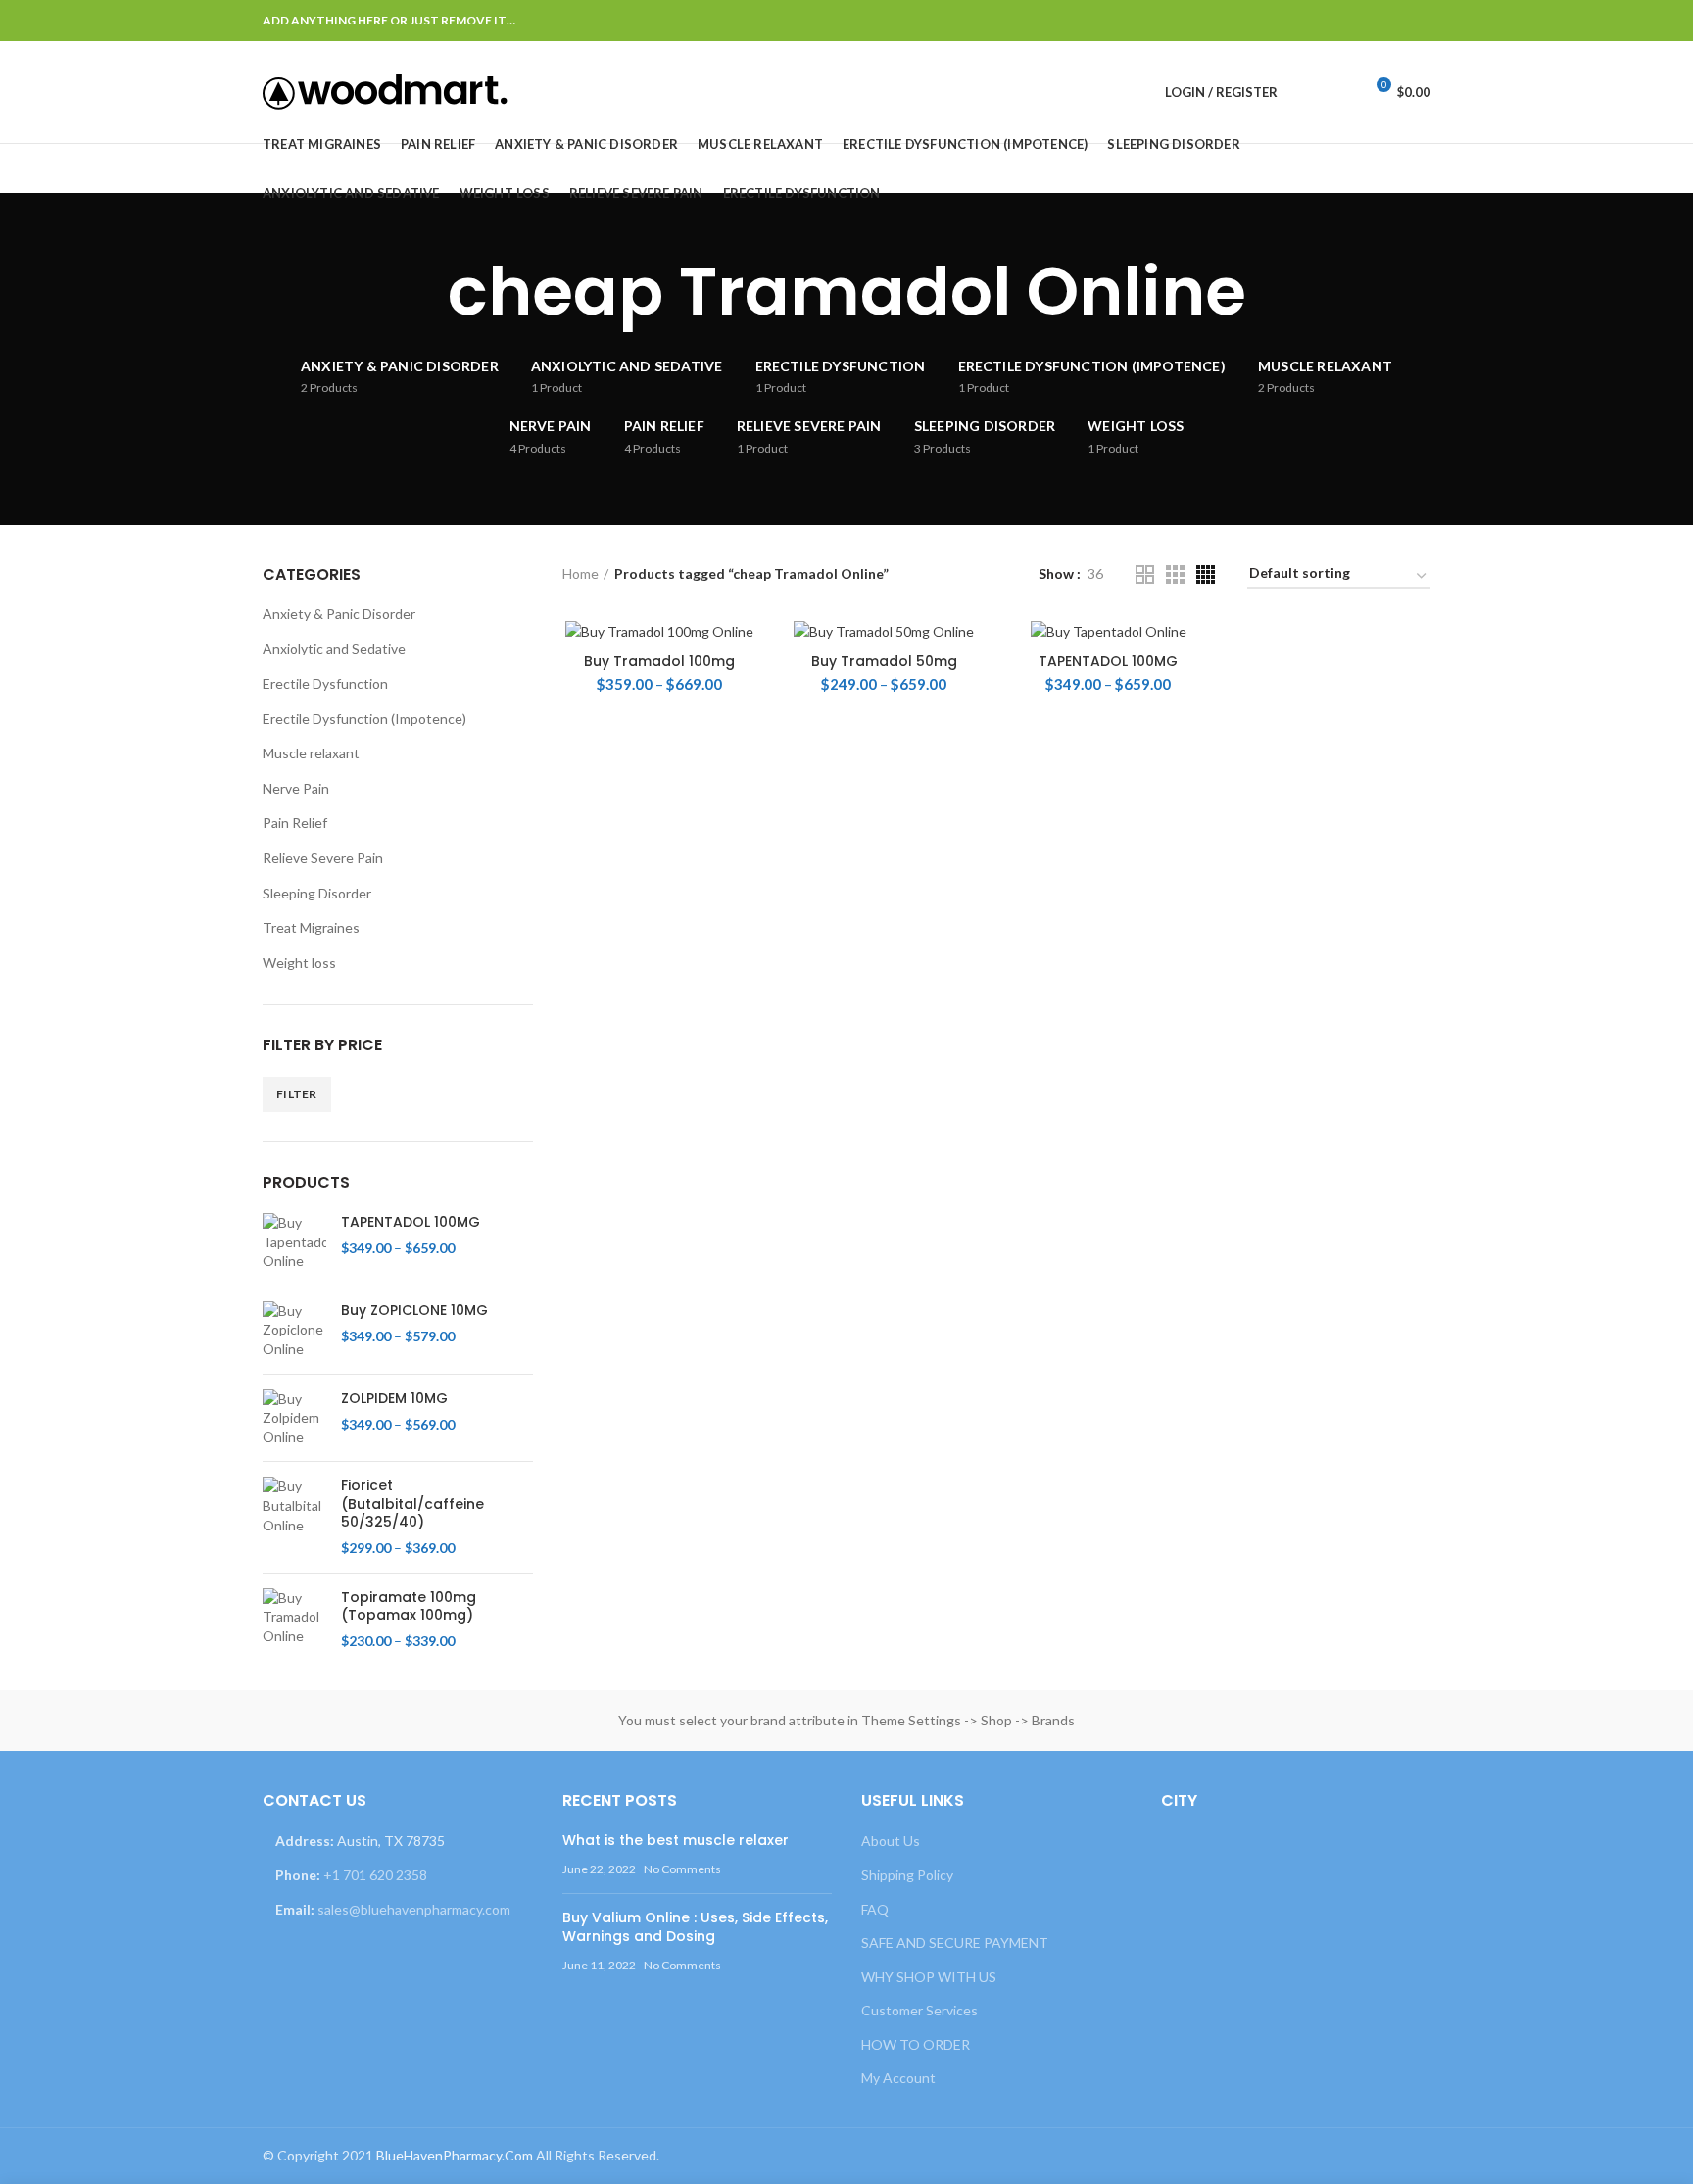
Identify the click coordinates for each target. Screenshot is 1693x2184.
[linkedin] (1394, 21)
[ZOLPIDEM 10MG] (294, 1418)
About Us (891, 1841)
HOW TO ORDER (916, 2044)
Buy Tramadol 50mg (884, 661)
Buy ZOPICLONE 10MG (414, 1310)
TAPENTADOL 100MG (1108, 661)
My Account (898, 2078)
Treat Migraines (311, 927)
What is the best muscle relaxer (676, 1840)
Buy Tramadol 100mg (659, 661)
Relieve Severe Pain (323, 858)
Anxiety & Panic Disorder (339, 614)
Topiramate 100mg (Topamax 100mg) (409, 1606)
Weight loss (299, 963)
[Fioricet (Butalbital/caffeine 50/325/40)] (294, 1517)
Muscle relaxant (311, 753)
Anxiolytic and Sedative (334, 648)
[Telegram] (1418, 21)
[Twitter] (1345, 21)
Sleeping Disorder (317, 893)
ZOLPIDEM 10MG (394, 1398)
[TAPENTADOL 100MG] (294, 1242)
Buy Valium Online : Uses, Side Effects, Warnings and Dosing (695, 1927)
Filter (297, 1094)
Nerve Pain (296, 788)
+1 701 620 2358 (375, 1875)
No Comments (682, 1869)
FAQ (875, 1909)
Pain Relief (295, 823)
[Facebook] (1320, 21)
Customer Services (919, 2010)
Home (580, 574)
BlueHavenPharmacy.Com (455, 2155)
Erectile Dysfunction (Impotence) (364, 719)
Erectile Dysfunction (325, 683)
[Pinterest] (1369, 21)
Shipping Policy (907, 1875)
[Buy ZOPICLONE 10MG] (294, 1330)
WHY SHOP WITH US (929, 1977)
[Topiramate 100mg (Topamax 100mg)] (294, 1620)
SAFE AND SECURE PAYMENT (955, 1942)
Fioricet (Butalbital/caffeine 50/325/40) (412, 1504)
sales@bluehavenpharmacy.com (414, 1909)
